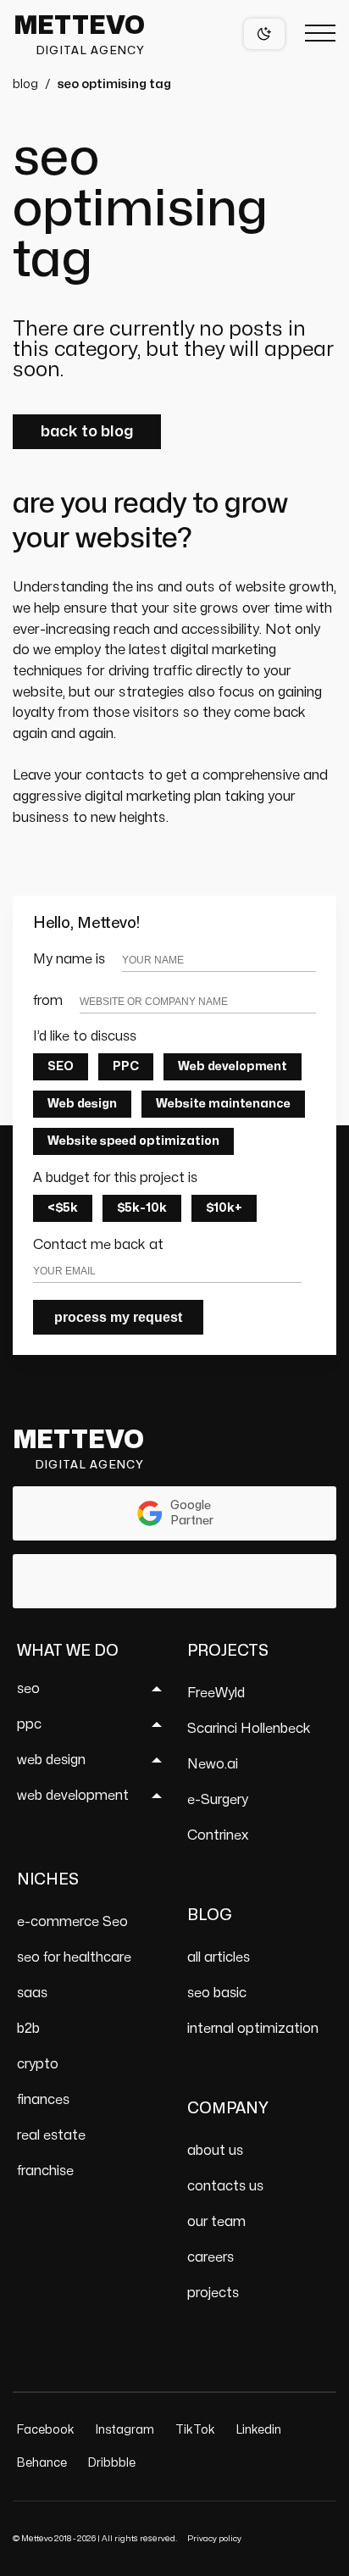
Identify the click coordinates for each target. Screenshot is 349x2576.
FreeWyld (216, 1693)
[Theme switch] (264, 34)
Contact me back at (98, 1245)
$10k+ (224, 1208)
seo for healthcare (74, 1957)
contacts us (225, 2186)
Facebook (46, 2430)
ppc (29, 1724)
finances (43, 2100)
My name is (69, 959)
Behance (42, 2463)
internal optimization (253, 2029)
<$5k (63, 1208)
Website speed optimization (133, 1141)
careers (211, 2257)
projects (213, 2293)
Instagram (125, 2430)
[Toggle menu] (320, 34)
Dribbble (112, 2463)
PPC (126, 1066)
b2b (28, 2029)
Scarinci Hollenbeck (249, 1729)
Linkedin (259, 2430)
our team (216, 2222)
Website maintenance (223, 1104)
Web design (82, 1104)
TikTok (195, 2430)
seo (28, 1689)
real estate (51, 2135)
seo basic (217, 1993)
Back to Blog (87, 432)
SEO (61, 1066)
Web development (233, 1066)
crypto (38, 2064)
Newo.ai (213, 1764)
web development (73, 1796)
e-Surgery (218, 1800)
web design (51, 1760)
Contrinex (218, 1835)
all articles (219, 1957)
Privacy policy (214, 2539)
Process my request (118, 1317)
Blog (25, 84)
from (48, 1001)
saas (32, 1993)
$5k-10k (142, 1208)
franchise (45, 2171)
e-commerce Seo (72, 1922)
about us (215, 2151)
